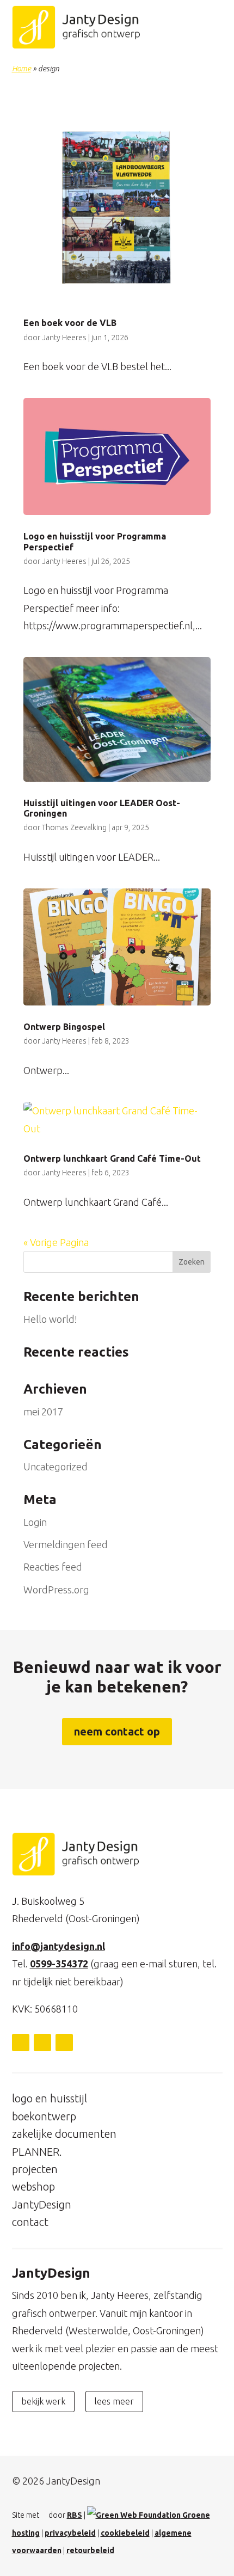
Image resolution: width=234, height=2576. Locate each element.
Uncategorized (56, 1467)
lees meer (114, 2401)
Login (35, 1522)
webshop (33, 2186)
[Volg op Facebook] (42, 2043)
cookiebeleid (125, 2533)
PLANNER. (37, 2152)
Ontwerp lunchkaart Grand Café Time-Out (112, 1158)
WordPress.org (56, 1590)
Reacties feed (53, 1567)
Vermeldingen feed (66, 1544)
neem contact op (117, 1731)
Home (21, 69)
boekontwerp (44, 2116)
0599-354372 (59, 1964)
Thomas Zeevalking (74, 827)
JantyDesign (42, 2204)
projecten (35, 2169)
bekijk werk (43, 2401)
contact (30, 2222)
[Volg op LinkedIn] (21, 2043)
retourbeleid (90, 2550)
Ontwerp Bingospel (64, 1027)
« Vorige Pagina (56, 1242)
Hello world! (50, 1319)
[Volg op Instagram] (64, 2043)
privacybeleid (70, 2533)
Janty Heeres (64, 338)
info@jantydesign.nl (59, 1946)
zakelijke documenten (64, 2134)
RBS (75, 2515)
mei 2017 (43, 1412)
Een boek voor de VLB (70, 323)
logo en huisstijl (50, 2098)
